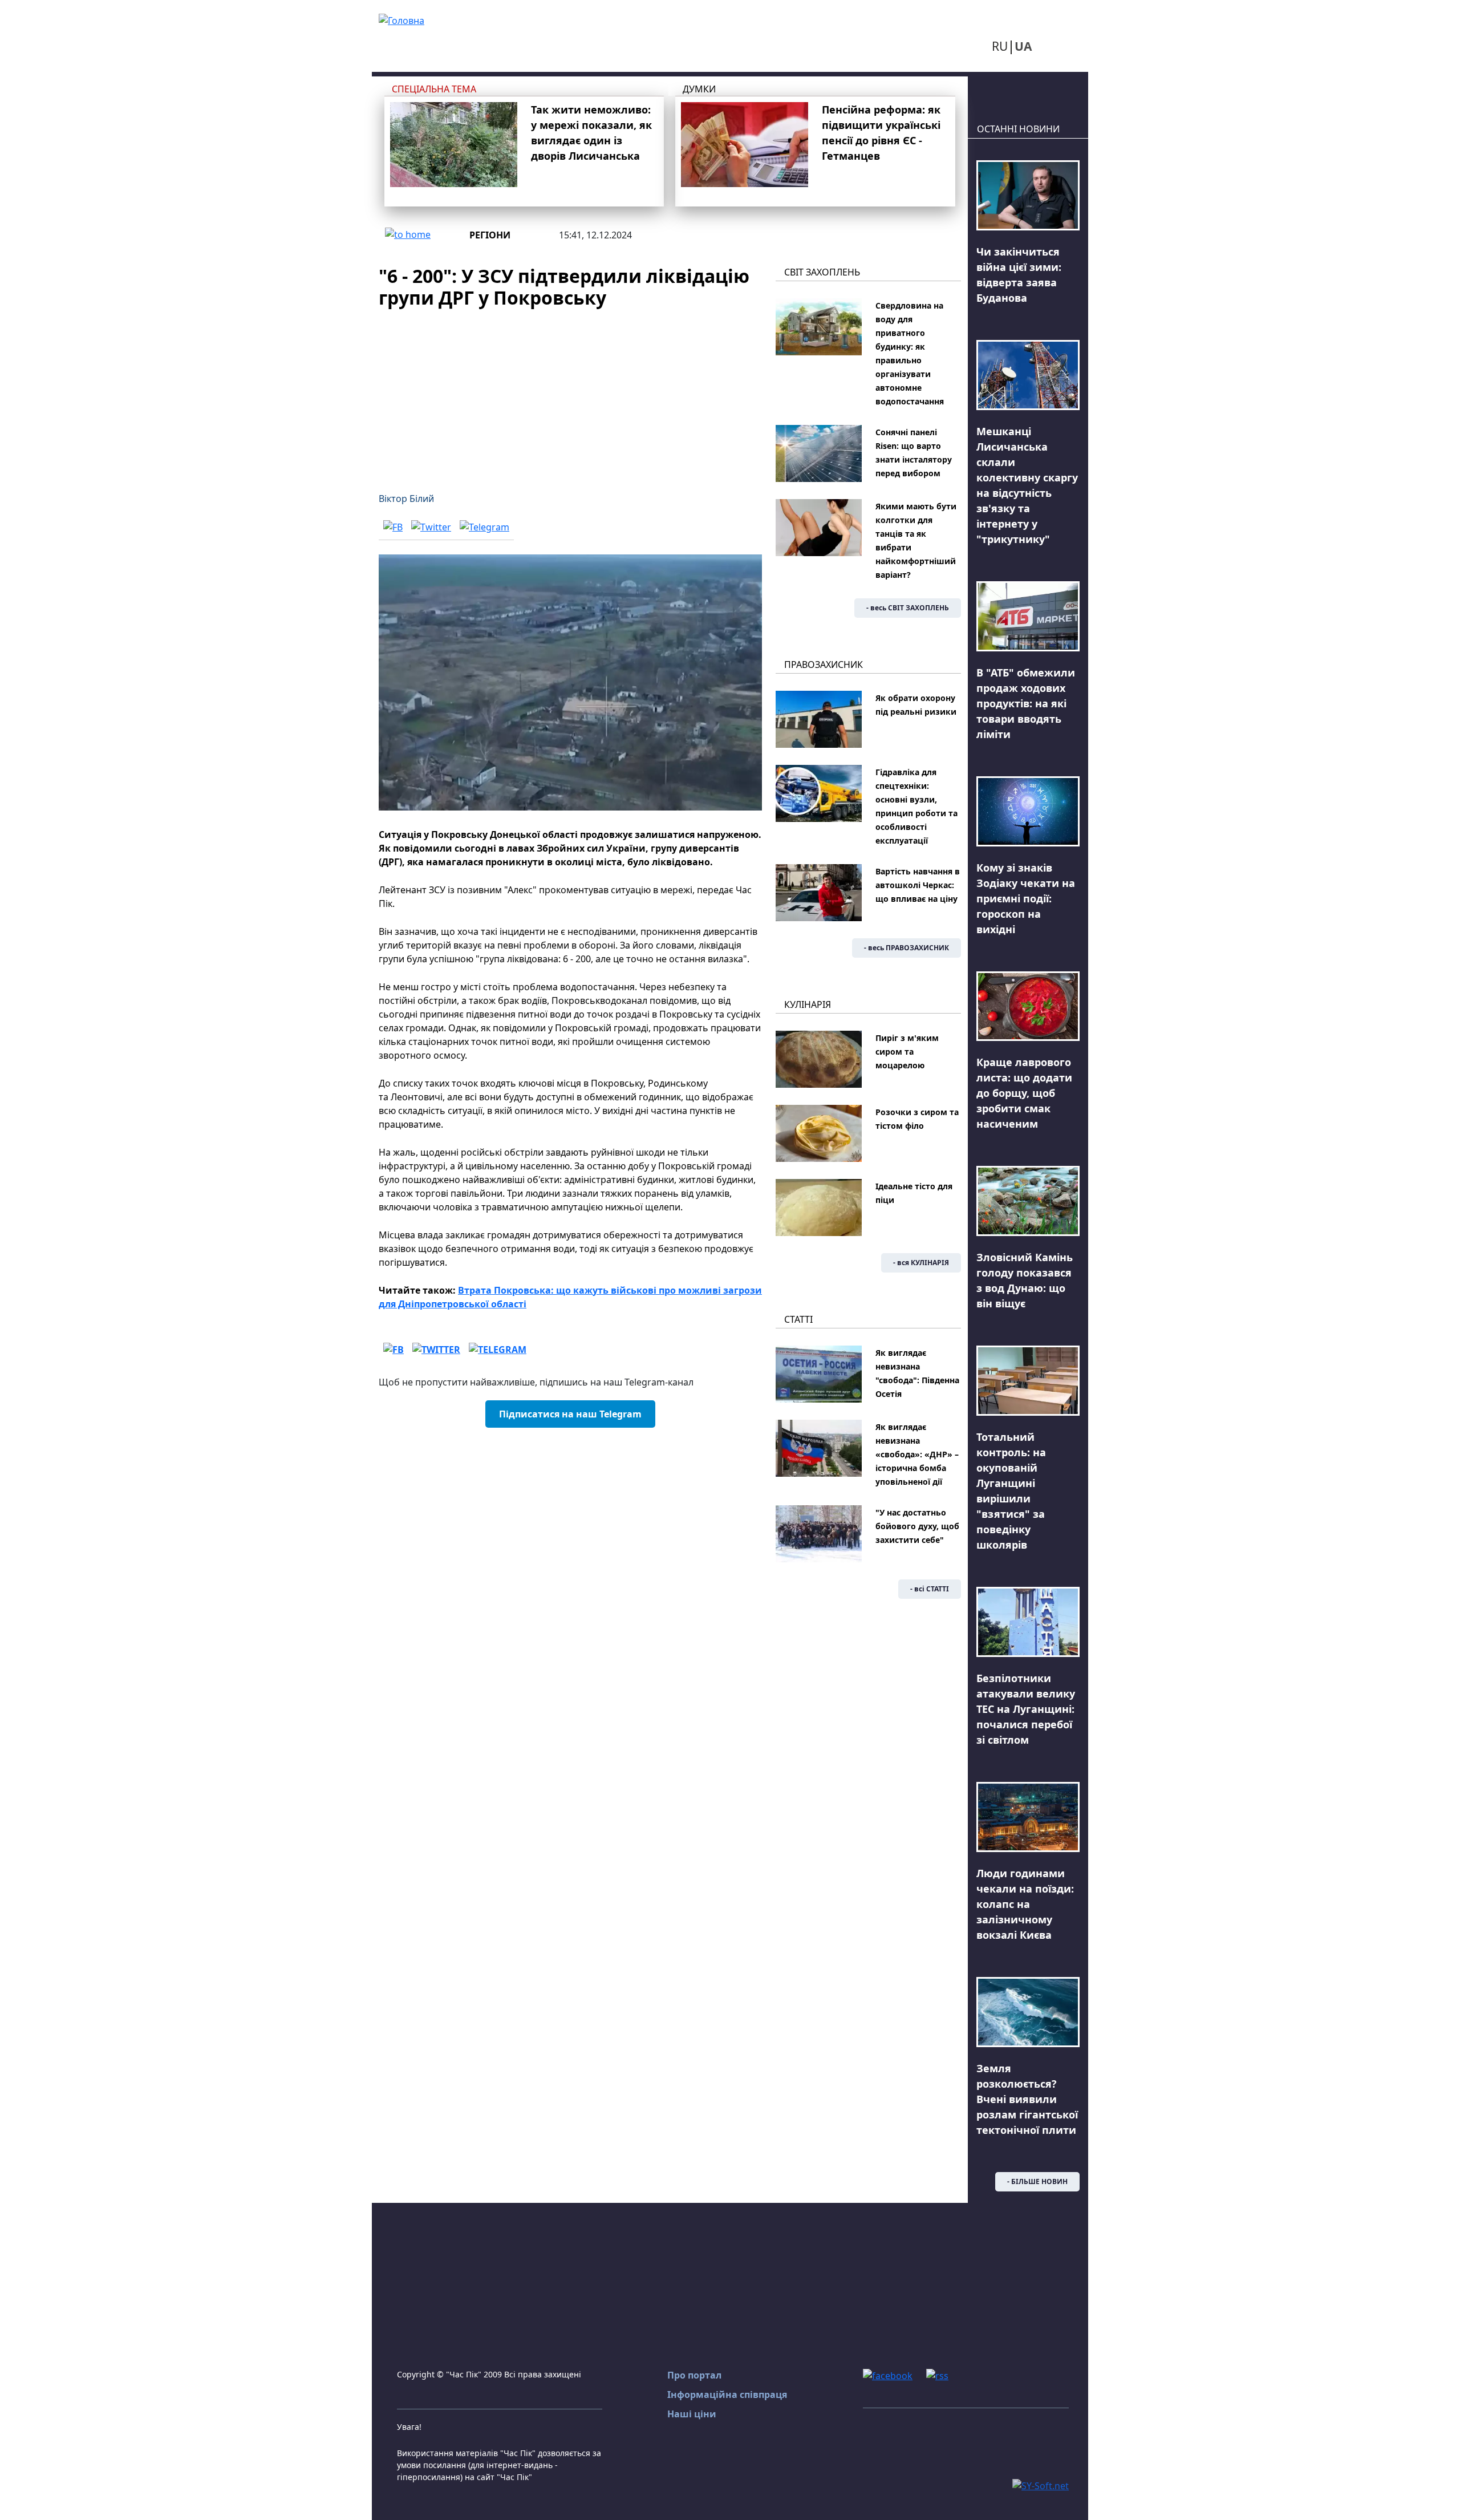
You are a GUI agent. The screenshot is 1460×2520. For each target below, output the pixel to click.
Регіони (490, 235)
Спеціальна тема (434, 89)
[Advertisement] (570, 394)
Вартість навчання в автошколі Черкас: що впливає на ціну (918, 885)
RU (1000, 46)
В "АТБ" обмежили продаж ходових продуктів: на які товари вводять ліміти (1026, 703)
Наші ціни (692, 2414)
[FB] (393, 527)
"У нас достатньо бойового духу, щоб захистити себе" (917, 1526)
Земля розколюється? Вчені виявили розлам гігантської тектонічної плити (1027, 2099)
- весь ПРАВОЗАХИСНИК (907, 948)
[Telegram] (484, 527)
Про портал (694, 2375)
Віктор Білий (406, 499)
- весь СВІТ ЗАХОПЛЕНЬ (908, 608)
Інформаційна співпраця (727, 2395)
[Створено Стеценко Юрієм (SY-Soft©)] (1041, 2485)
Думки (699, 89)
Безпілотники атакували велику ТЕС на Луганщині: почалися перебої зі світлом (1026, 1709)
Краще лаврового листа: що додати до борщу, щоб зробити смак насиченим (1024, 1093)
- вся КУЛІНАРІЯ (921, 1263)
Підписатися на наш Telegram (570, 1414)
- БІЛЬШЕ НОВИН (1037, 2181)
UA (1023, 46)
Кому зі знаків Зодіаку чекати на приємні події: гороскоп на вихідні (1026, 898)
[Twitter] (431, 527)
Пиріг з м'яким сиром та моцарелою (907, 1052)
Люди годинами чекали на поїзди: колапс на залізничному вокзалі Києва (1025, 1904)
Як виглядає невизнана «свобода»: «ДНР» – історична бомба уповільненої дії (917, 1454)
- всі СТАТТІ (930, 1589)
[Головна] (401, 19)
